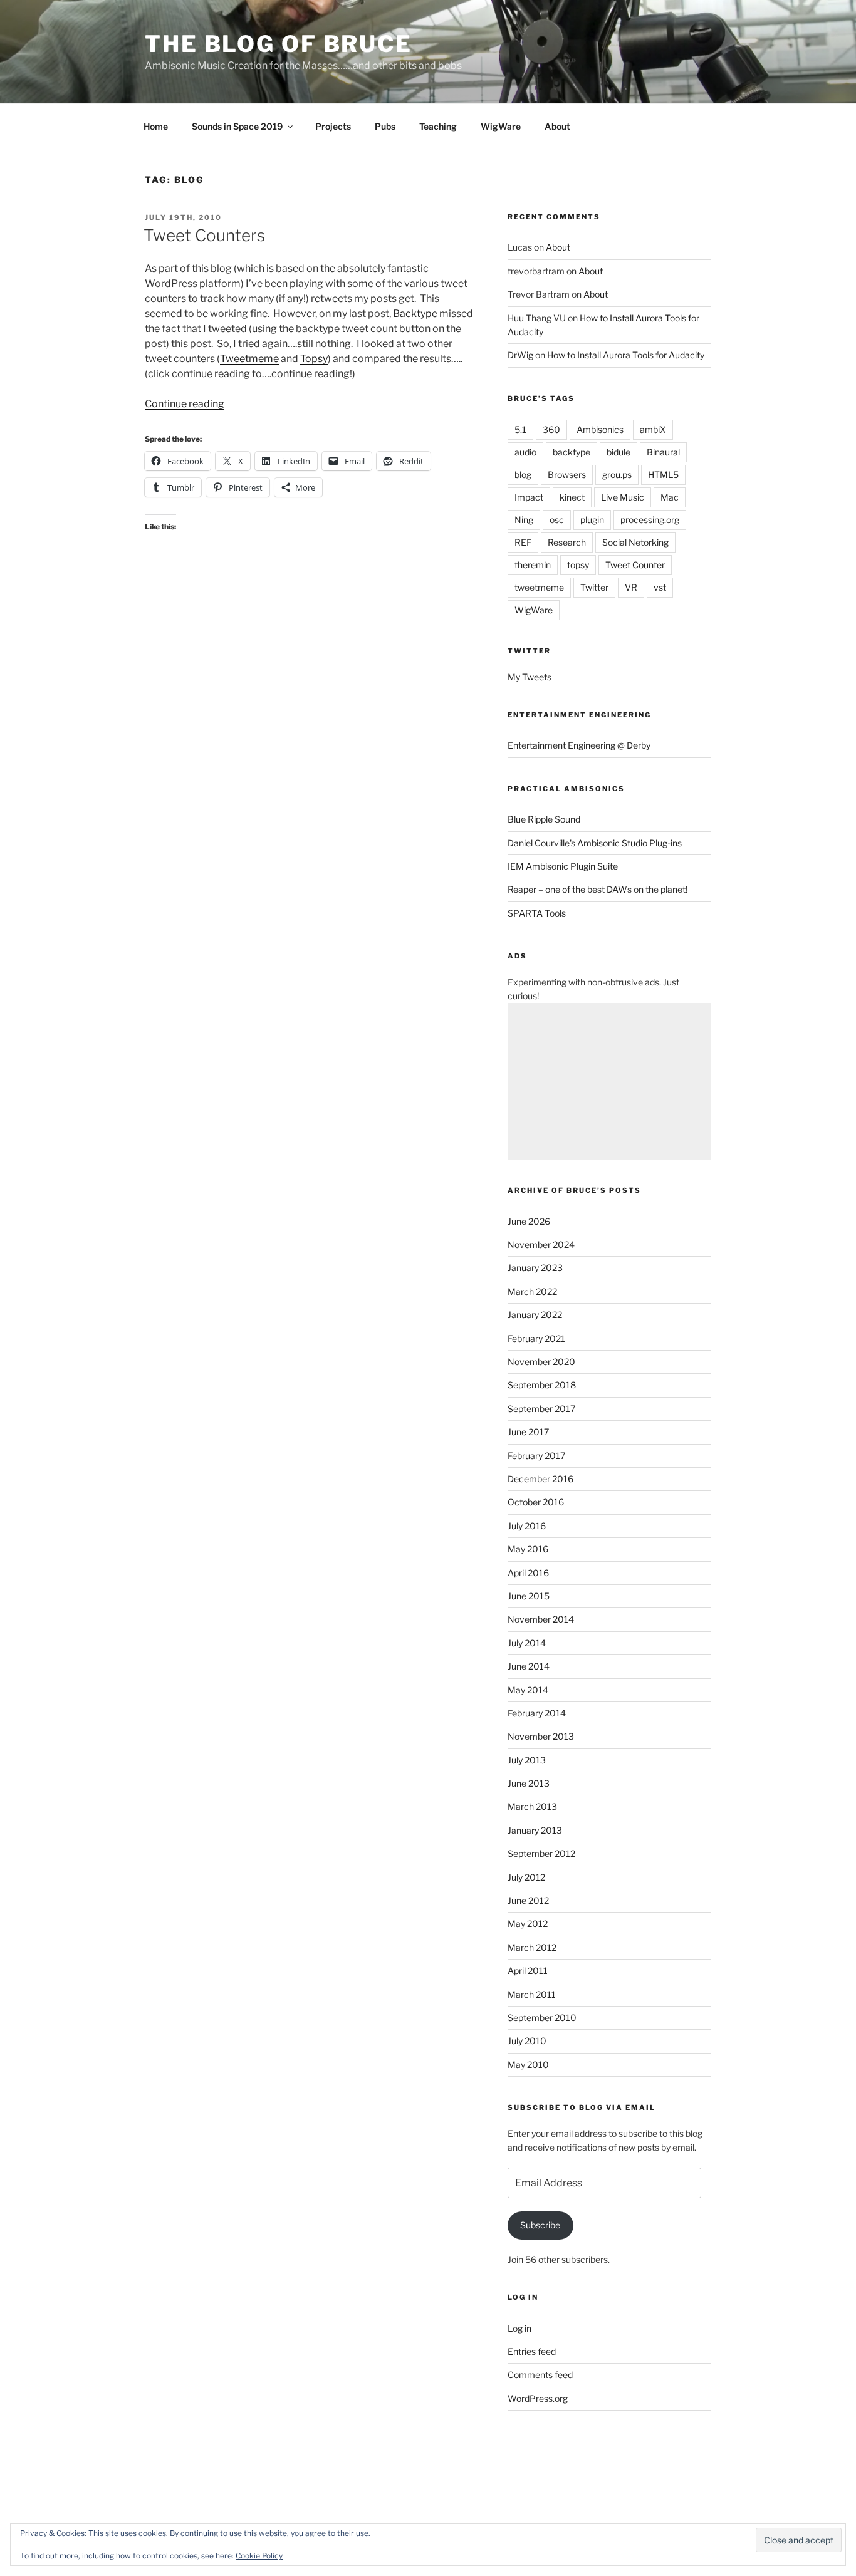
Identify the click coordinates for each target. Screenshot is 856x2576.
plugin (592, 520)
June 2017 (528, 1432)
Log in (519, 2328)
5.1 (520, 429)
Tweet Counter (635, 565)
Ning (524, 520)
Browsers (567, 475)
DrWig (520, 355)
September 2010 (542, 2018)
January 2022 (535, 1315)
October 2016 (536, 1502)
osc (557, 520)
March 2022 (532, 1291)
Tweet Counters (204, 235)
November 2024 (541, 1244)
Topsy (314, 359)
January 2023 (535, 1268)
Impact (529, 497)
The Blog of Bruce (279, 44)
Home (156, 126)
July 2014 (527, 1643)
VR (631, 587)
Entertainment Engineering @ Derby (579, 745)
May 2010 (528, 2064)
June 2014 (529, 1666)
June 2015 (529, 1596)
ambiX (653, 429)
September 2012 (541, 1853)
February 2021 (536, 1338)
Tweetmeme (249, 359)
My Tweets (530, 677)
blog (523, 475)
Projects (333, 126)
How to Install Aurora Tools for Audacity (626, 355)
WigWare (501, 126)
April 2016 (528, 1573)
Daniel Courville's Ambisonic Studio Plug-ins (595, 843)
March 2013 (532, 1806)
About (557, 126)
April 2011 (528, 1971)
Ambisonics (600, 429)
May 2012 (528, 1924)
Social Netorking (635, 542)
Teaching (438, 126)
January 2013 (535, 1830)
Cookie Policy (259, 2556)
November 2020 (541, 1362)
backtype (572, 452)
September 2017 (541, 1409)
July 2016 (527, 1526)
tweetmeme (539, 587)
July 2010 (527, 2041)
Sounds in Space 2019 (237, 126)
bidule (619, 452)
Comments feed (540, 2375)
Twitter (594, 587)
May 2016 (528, 1549)
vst (660, 587)
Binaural (663, 452)
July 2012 (526, 1877)
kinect (572, 497)
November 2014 (541, 1619)
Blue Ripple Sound (544, 819)
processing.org (650, 520)
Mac (670, 497)
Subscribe (540, 2225)
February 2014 (537, 1713)
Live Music (623, 497)
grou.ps (617, 475)
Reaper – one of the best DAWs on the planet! (598, 889)
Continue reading (185, 404)
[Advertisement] (609, 1081)
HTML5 (663, 475)
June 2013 (529, 1783)
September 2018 (542, 1385)
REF (523, 542)
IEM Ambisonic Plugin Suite (563, 866)
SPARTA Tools (537, 913)
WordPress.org (538, 2398)
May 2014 (528, 1690)
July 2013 (527, 1760)
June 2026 (529, 1221)
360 (551, 429)
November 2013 (541, 1736)
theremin (533, 565)
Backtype (415, 314)
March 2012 (532, 1947)
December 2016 (540, 1479)
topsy (578, 565)
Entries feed (532, 2351)
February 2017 (536, 1456)
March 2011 (532, 1994)
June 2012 (528, 1900)
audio (525, 452)
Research (567, 542)
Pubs (385, 126)
